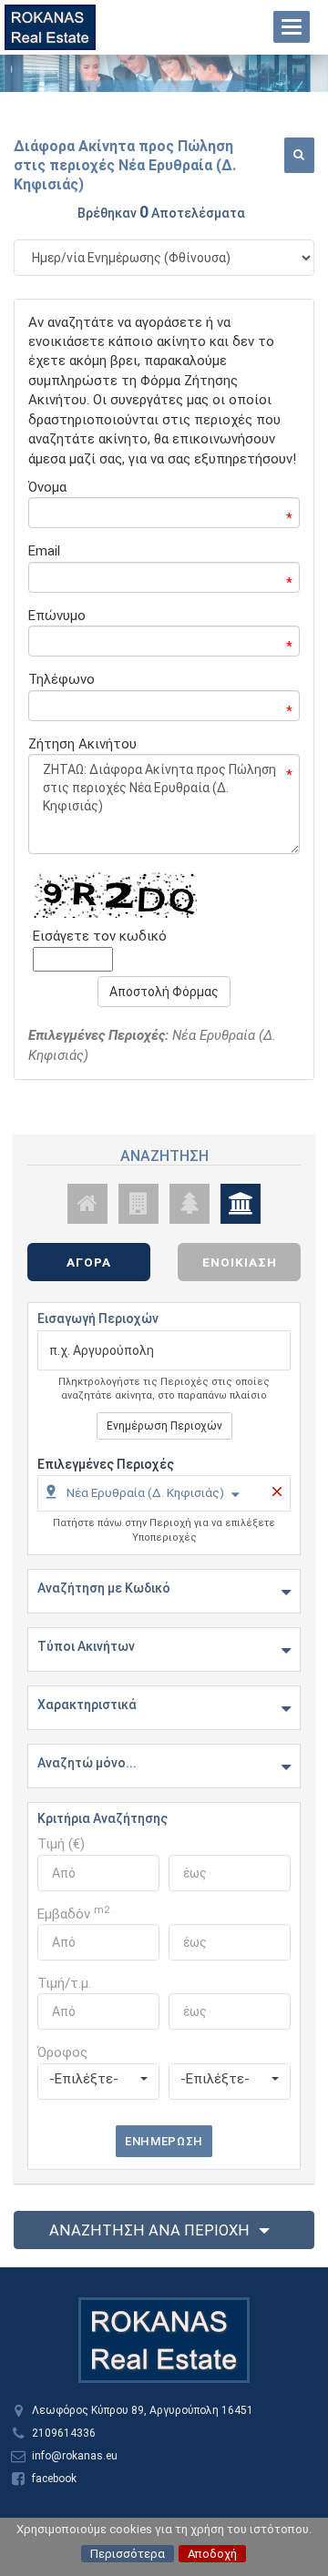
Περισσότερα (128, 2554)
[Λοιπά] (241, 1204)
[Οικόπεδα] (190, 1204)
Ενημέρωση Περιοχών (164, 1426)
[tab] (164, 1496)
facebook (54, 2479)
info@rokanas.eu (75, 2456)
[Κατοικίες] (87, 1204)
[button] (299, 155)
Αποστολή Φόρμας (164, 992)
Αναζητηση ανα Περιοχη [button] (149, 2230)
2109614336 (64, 2433)
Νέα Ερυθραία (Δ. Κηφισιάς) (145, 1492)
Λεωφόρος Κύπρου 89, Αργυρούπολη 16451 (143, 2410)
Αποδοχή (212, 2554)
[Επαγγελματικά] (138, 1204)
